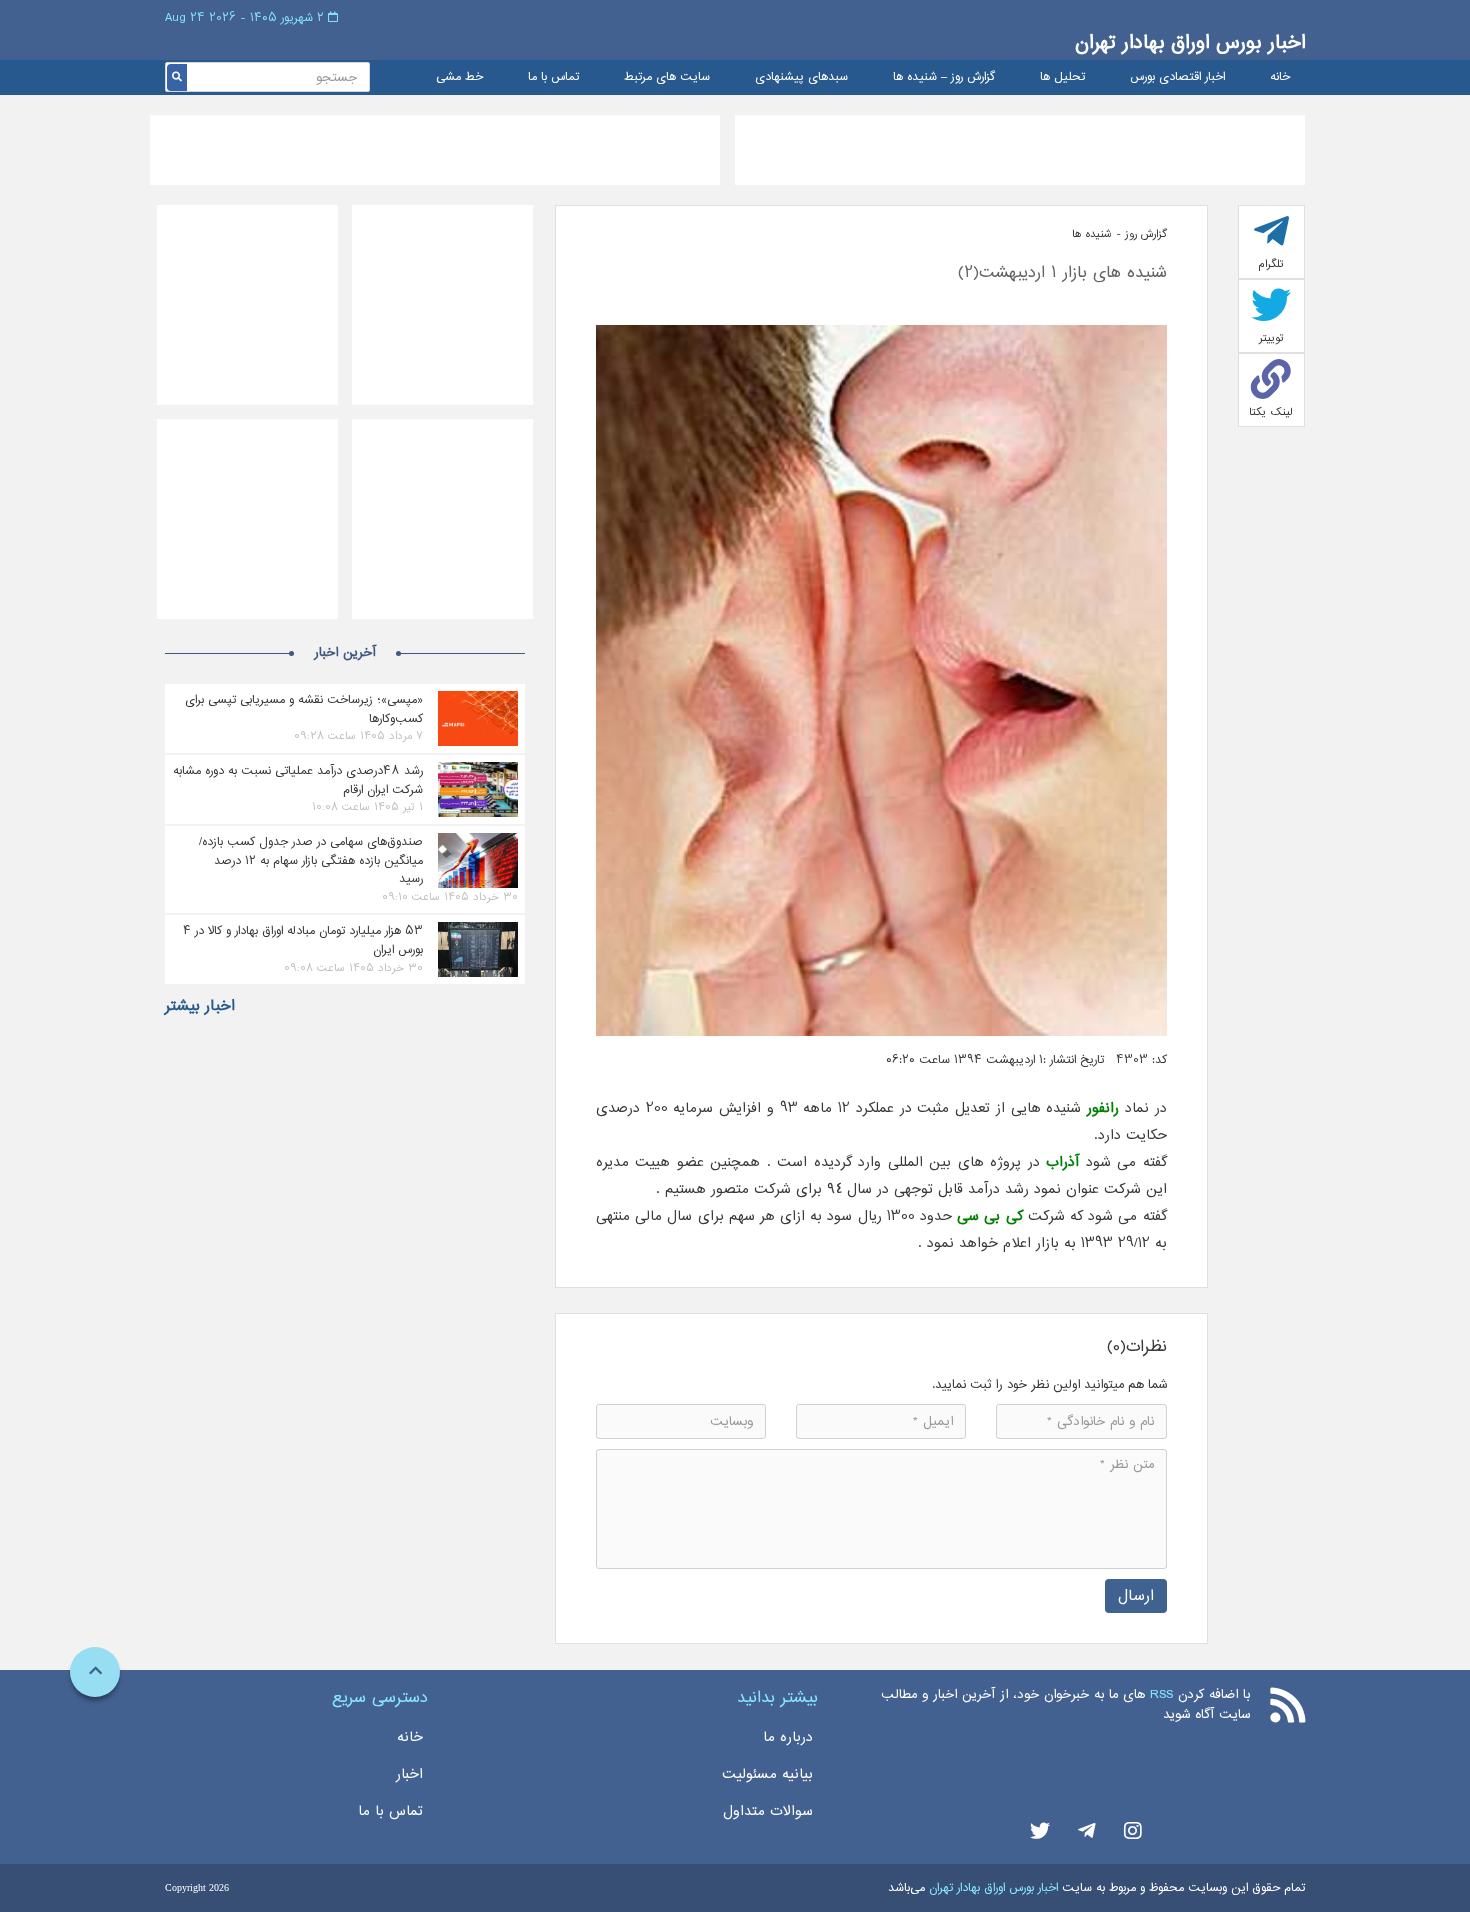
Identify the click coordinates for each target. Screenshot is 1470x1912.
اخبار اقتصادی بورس (1177, 77)
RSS (1161, 1694)
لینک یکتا (1271, 412)
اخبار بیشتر (200, 1006)
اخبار (409, 1774)
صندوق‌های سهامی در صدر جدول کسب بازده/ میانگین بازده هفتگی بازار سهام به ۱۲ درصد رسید (311, 860)
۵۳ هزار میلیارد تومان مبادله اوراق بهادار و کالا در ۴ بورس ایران (303, 940)
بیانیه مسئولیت (767, 1774)
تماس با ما (553, 77)
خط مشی (459, 77)
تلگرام (1271, 264)
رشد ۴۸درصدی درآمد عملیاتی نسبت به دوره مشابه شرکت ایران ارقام (298, 780)
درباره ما (788, 1737)
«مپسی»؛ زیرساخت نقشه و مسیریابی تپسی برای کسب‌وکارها (304, 709)
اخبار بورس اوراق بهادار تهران (1190, 42)
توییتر (1271, 338)
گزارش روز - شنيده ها (1119, 234)
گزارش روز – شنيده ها (944, 77)
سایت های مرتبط (667, 77)
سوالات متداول (768, 1811)
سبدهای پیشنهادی (801, 77)
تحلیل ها (1062, 77)
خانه (1280, 77)
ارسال (1136, 1595)
